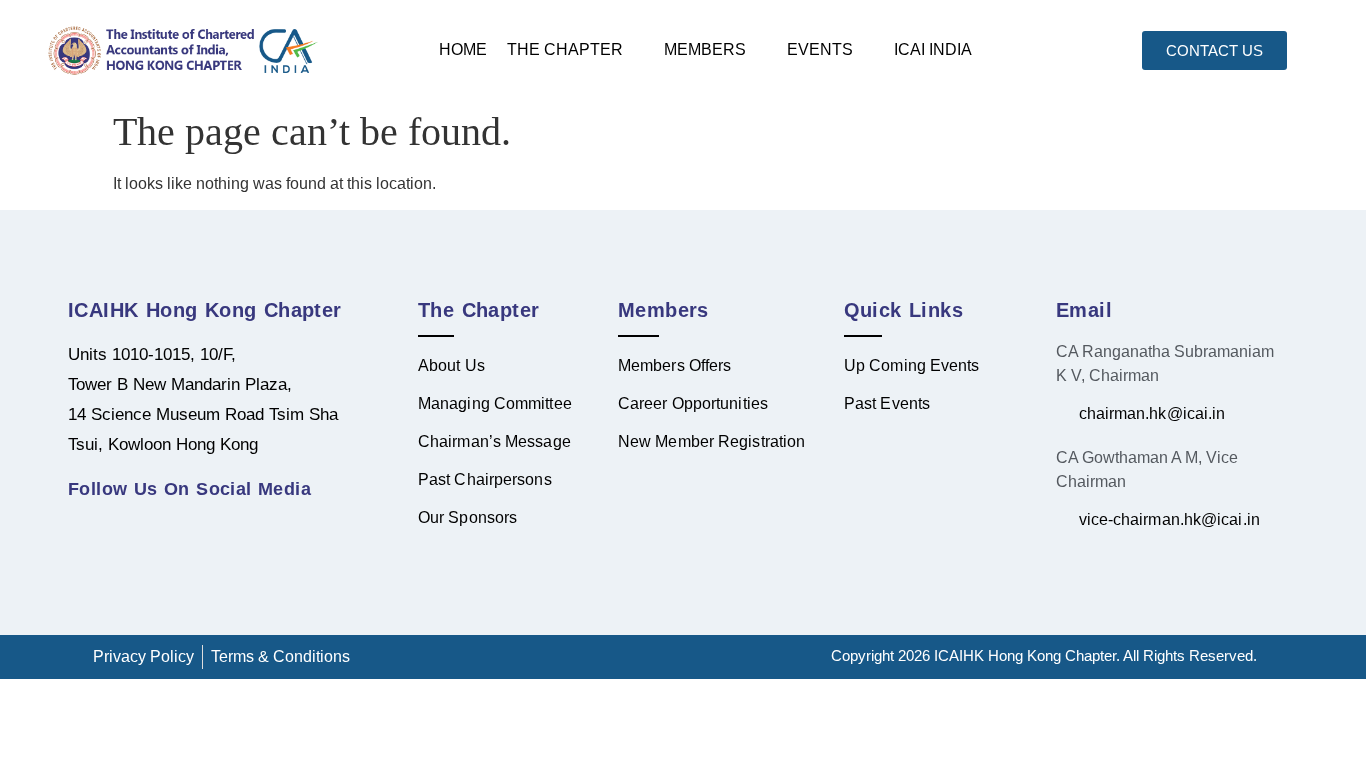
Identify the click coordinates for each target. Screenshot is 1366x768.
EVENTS (820, 49)
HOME (463, 49)
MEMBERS (705, 49)
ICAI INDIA (933, 49)
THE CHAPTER (565, 49)
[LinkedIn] (88, 525)
